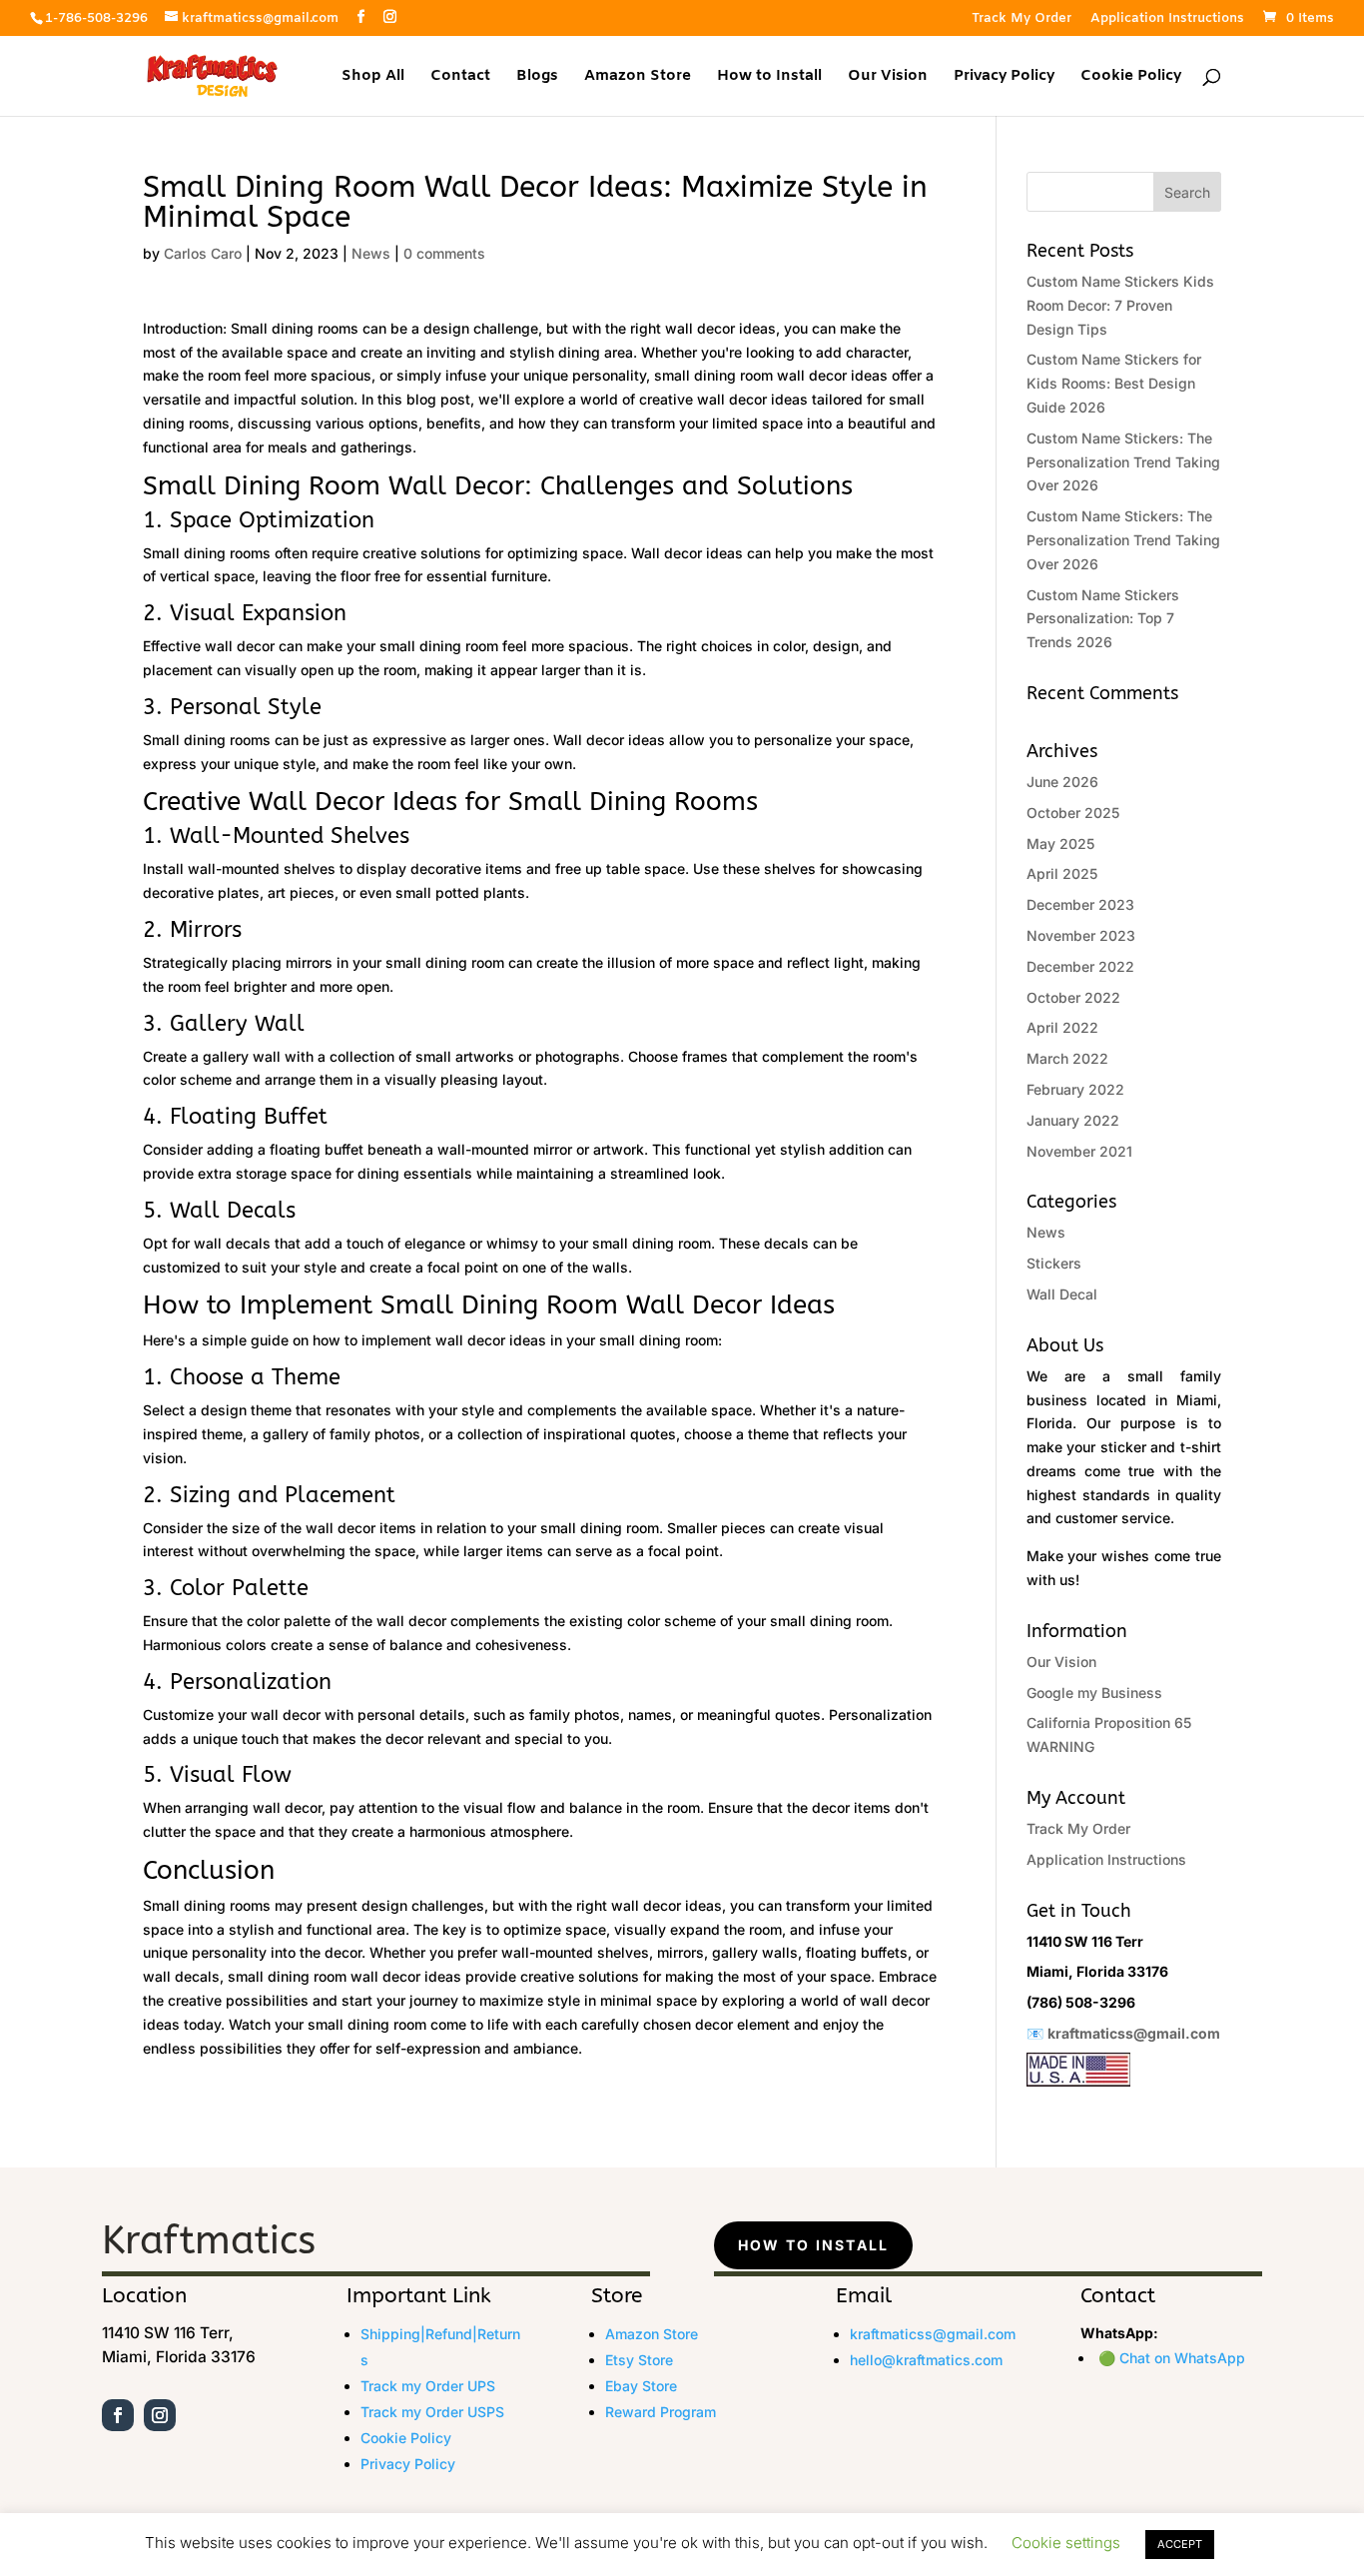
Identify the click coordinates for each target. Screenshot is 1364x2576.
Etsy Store (639, 2360)
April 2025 (1062, 873)
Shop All (373, 77)
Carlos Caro (203, 253)
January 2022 (1073, 1120)
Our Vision (888, 77)
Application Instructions (1167, 19)
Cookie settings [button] (1066, 2543)
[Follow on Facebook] (118, 2415)
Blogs (537, 77)
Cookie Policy (1131, 77)
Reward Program (661, 2412)
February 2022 (1075, 1089)
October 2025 (1073, 813)
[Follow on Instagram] (160, 2415)
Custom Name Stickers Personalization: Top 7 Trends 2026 (1103, 619)
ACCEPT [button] (1180, 2544)
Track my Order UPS (428, 2386)
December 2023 (1080, 904)
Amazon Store (638, 77)
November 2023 (1081, 935)
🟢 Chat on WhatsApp (1172, 2358)
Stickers (1054, 1263)
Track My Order (1022, 19)
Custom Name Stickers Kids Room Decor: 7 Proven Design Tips (1120, 305)
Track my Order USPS (432, 2412)
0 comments (444, 253)
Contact (460, 77)
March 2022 (1067, 1058)
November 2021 (1079, 1151)
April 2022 (1062, 1027)
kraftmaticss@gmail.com (1134, 2033)
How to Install (769, 77)
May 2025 (1060, 844)
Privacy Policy (1004, 77)
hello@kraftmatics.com (926, 2360)
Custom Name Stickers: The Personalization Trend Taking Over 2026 (1123, 462)
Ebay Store (641, 2386)
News (371, 253)
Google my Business (1094, 1693)
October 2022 (1073, 997)
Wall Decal (1062, 1294)
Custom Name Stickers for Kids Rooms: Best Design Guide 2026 (1114, 383)
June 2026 (1062, 782)
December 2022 (1080, 966)
